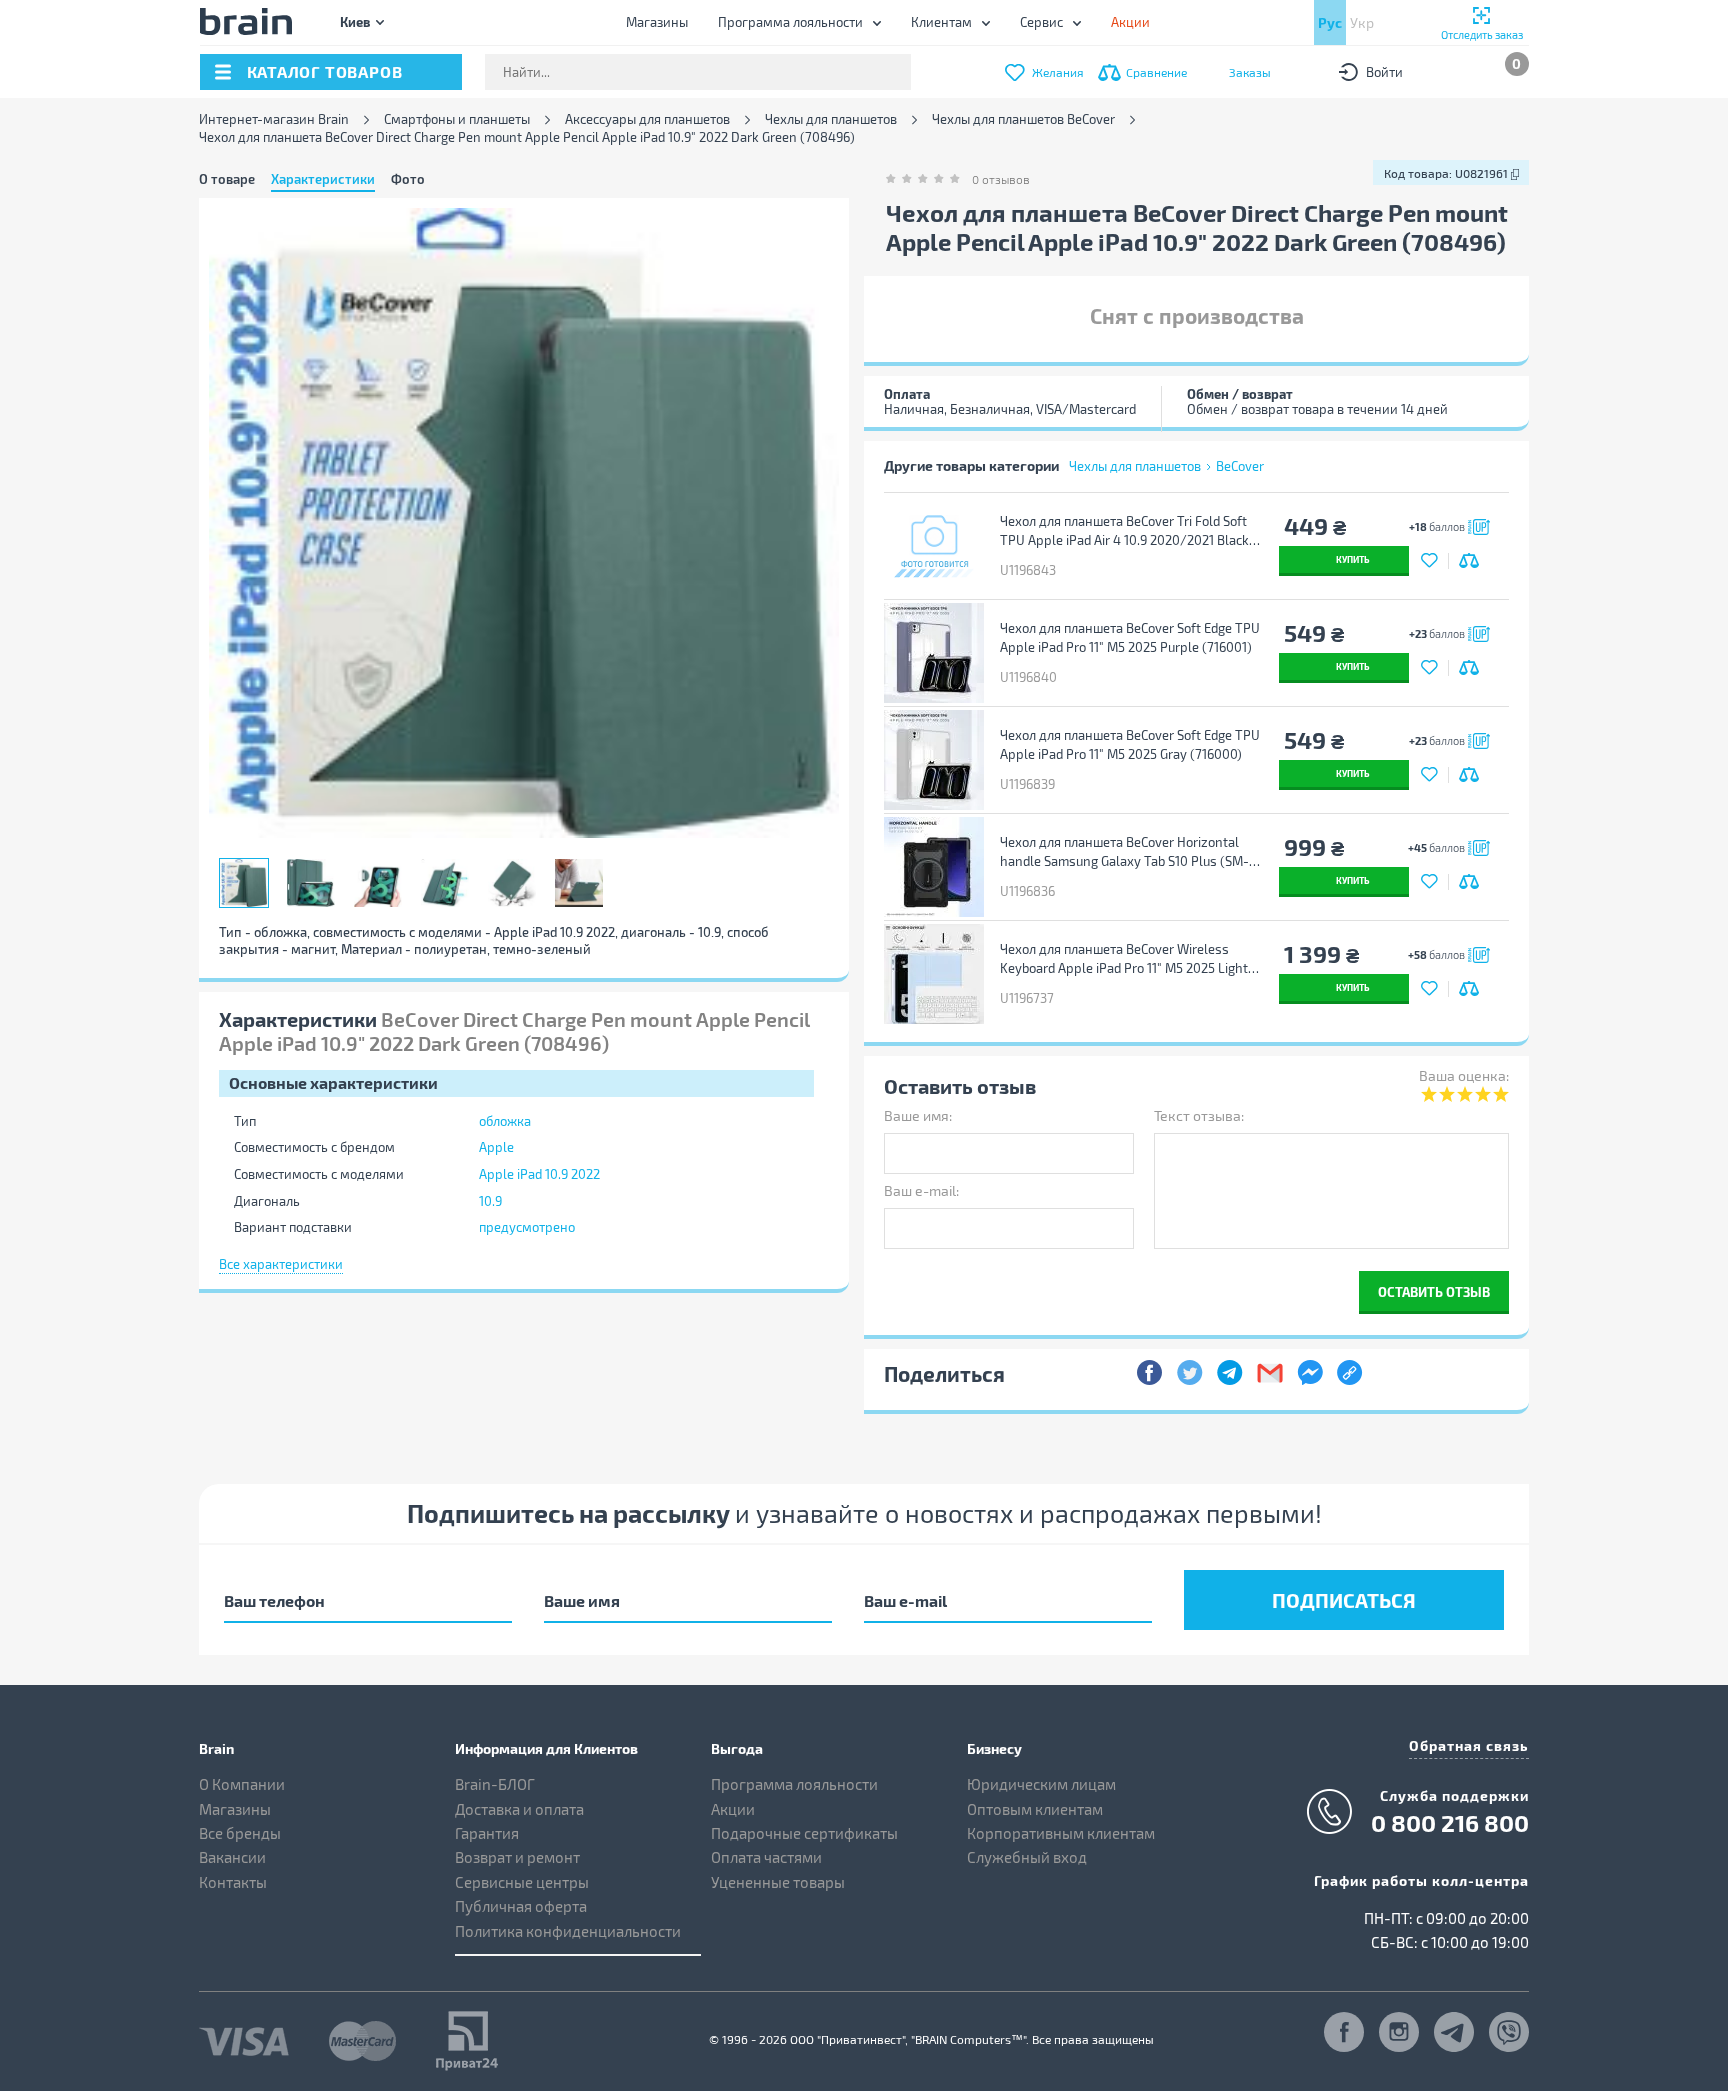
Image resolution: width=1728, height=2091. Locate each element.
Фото (408, 179)
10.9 (490, 1201)
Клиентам (941, 22)
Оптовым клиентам (1035, 1809)
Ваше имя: (918, 1115)
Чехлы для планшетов (831, 119)
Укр (1362, 22)
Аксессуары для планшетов (647, 119)
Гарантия (487, 1833)
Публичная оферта (521, 1906)
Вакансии (232, 1857)
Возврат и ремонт (517, 1857)
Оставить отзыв (1434, 1291)
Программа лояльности (790, 22)
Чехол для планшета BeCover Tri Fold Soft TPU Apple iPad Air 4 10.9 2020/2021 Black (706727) (1124, 531)
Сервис (1041, 22)
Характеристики (323, 179)
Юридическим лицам (1041, 1784)
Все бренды (240, 1833)
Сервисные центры (522, 1882)
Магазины (657, 22)
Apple (496, 1147)
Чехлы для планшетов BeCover (1023, 119)
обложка (505, 1121)
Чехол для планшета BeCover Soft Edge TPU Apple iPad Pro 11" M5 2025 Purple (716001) (1130, 637)
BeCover (1240, 466)
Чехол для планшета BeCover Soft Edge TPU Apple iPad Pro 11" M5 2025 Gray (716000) (1130, 744)
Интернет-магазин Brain (274, 119)
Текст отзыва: (1199, 1115)
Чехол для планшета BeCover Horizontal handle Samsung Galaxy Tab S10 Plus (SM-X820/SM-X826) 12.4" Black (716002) (1124, 852)
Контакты (233, 1882)
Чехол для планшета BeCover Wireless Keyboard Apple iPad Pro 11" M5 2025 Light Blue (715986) (1124, 959)
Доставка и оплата (519, 1809)
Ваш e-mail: (921, 1190)
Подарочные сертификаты (804, 1833)
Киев (355, 21)
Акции (733, 1809)
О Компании (242, 1784)
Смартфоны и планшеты (457, 119)
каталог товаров (325, 71)
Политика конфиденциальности (568, 1931)
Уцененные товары (778, 1882)
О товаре (227, 179)
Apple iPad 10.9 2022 (539, 1174)
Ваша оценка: (1464, 1075)
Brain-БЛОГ (495, 1784)
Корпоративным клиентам (1061, 1833)
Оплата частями (766, 1857)
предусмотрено (527, 1227)
